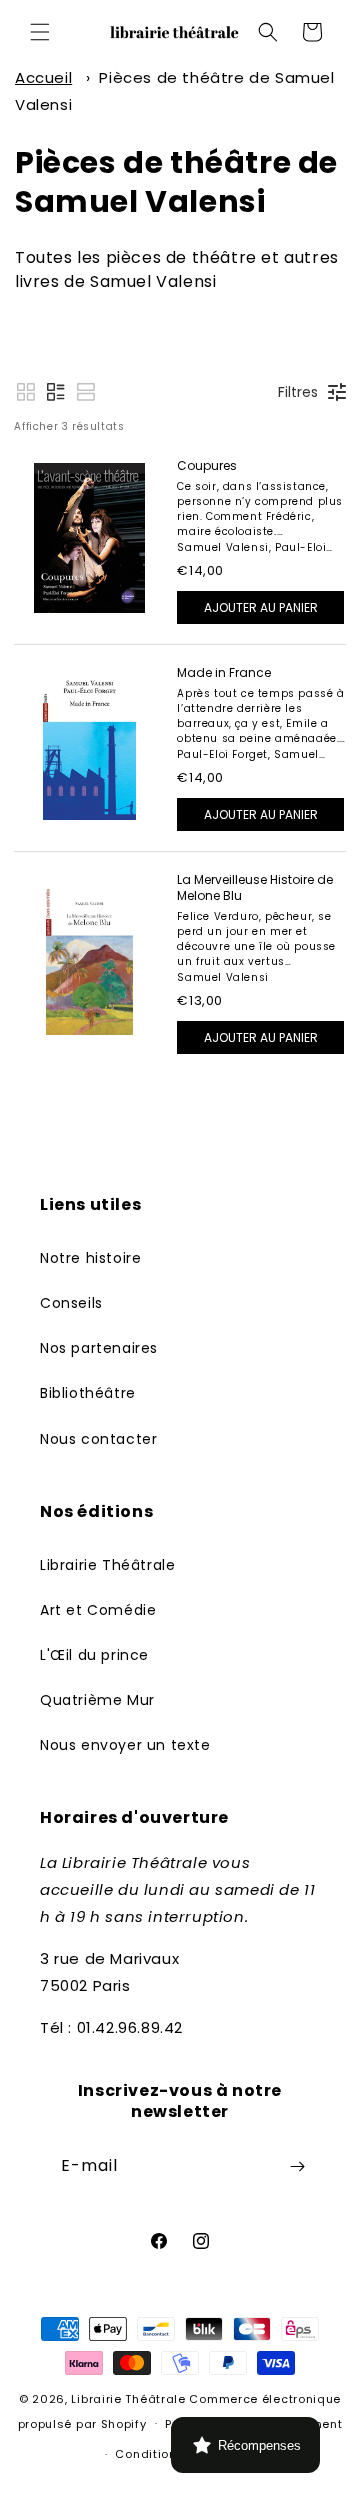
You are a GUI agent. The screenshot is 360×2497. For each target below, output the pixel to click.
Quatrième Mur (97, 1700)
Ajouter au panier (261, 607)
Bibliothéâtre (88, 1393)
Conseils (71, 1303)
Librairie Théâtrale (107, 1565)
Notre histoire (90, 1258)
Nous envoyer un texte (125, 1745)
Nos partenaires (99, 1348)
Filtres (298, 392)
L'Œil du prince (94, 1655)
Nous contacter (98, 1439)
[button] (40, 32)
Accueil (43, 77)
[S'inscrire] (297, 2166)
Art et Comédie (98, 1610)
